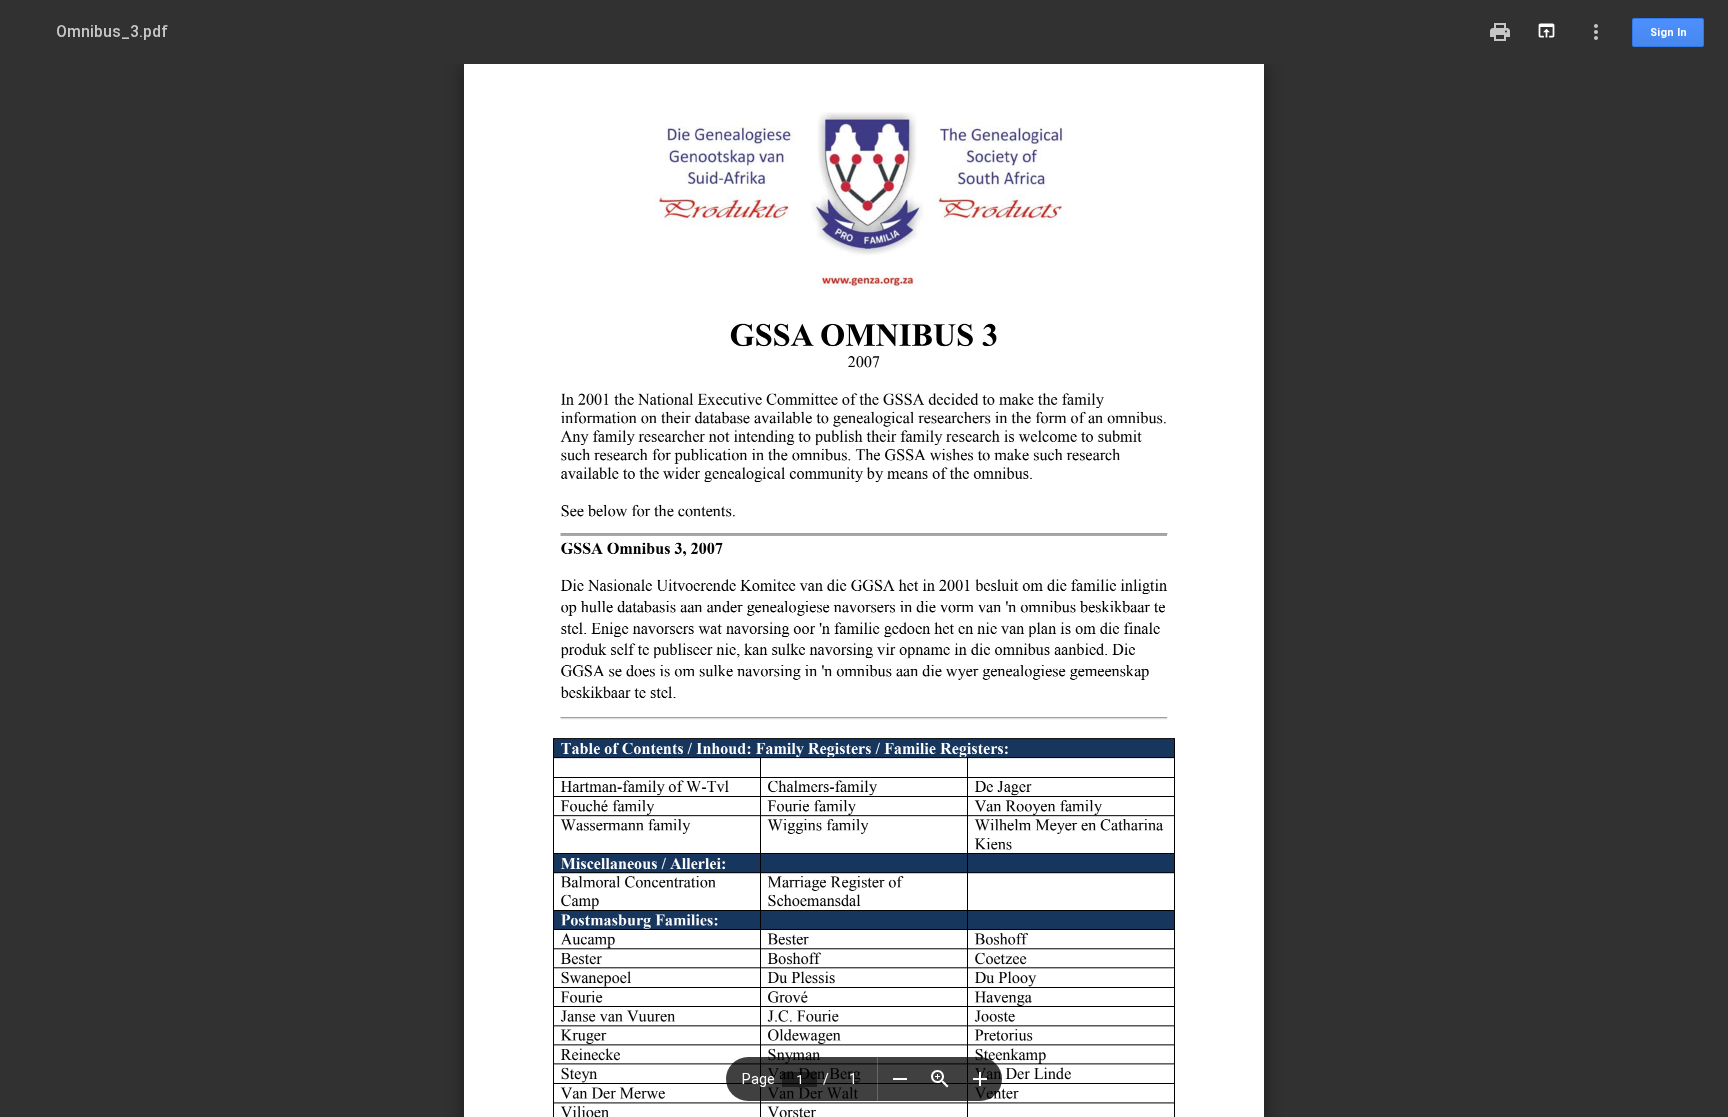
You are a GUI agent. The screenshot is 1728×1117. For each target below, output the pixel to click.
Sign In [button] (1668, 32)
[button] (900, 1079)
